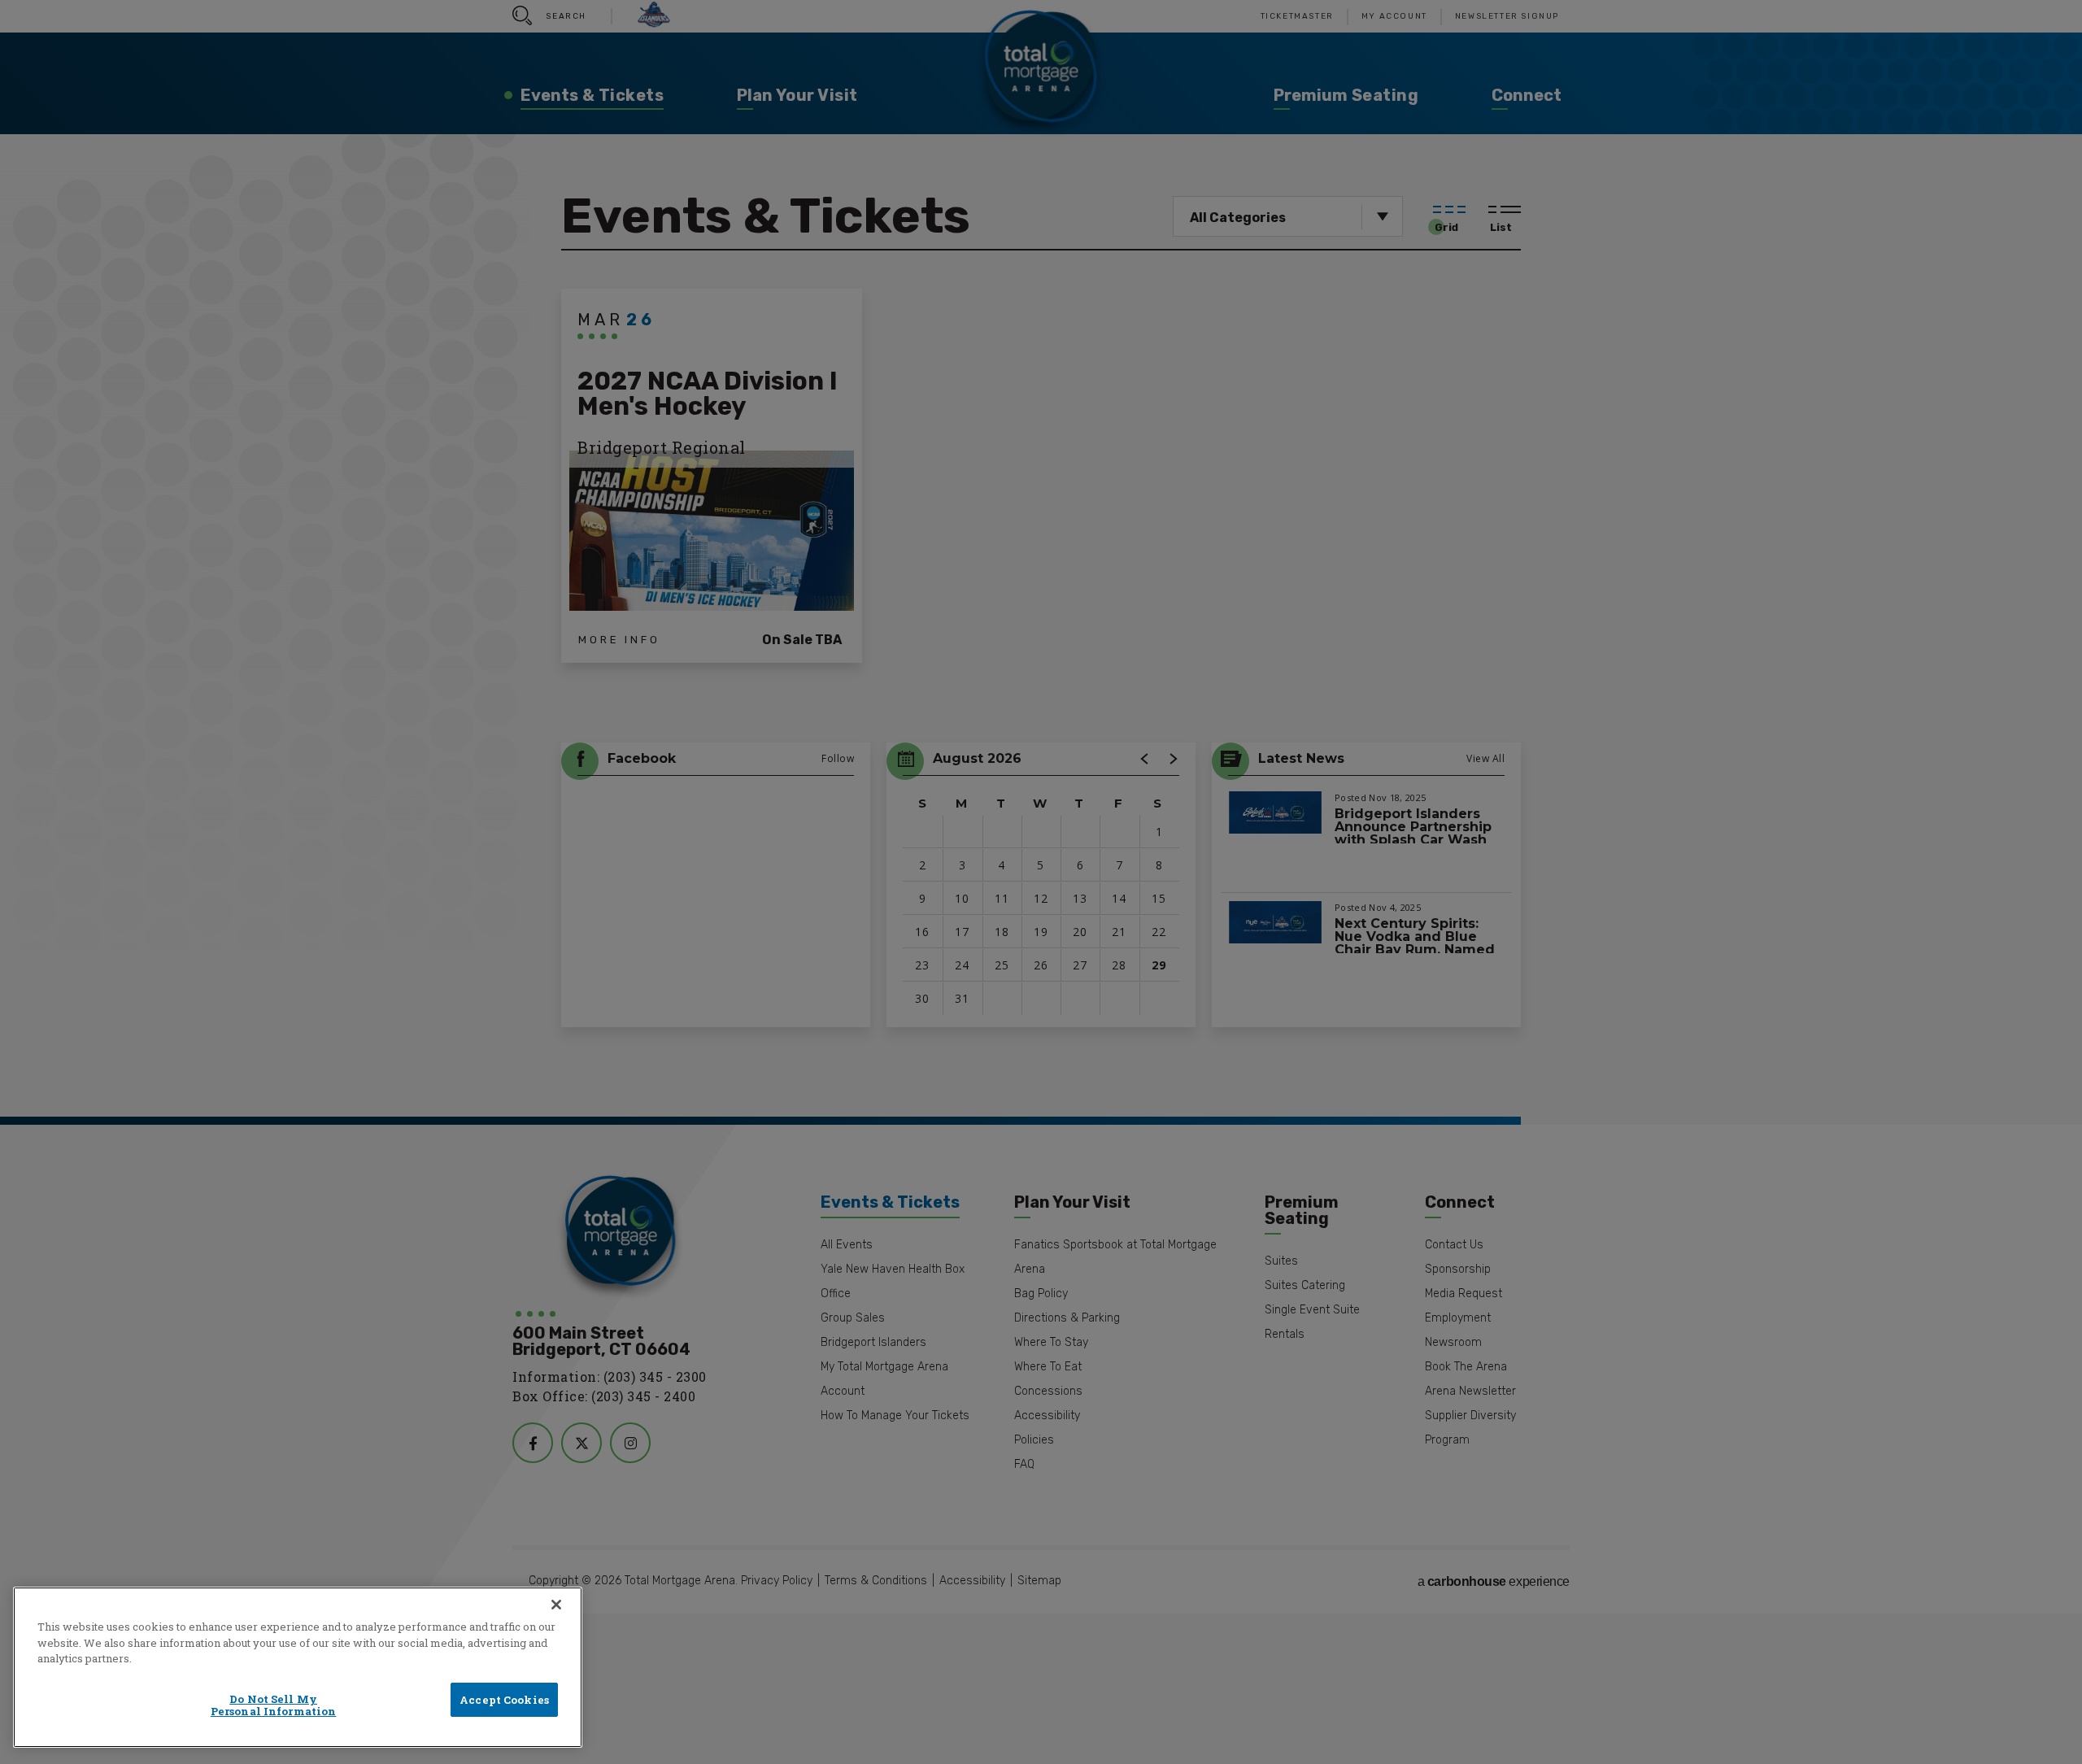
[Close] (556, 1605)
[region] (298, 1667)
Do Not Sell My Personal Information (274, 1705)
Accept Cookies (504, 1700)
